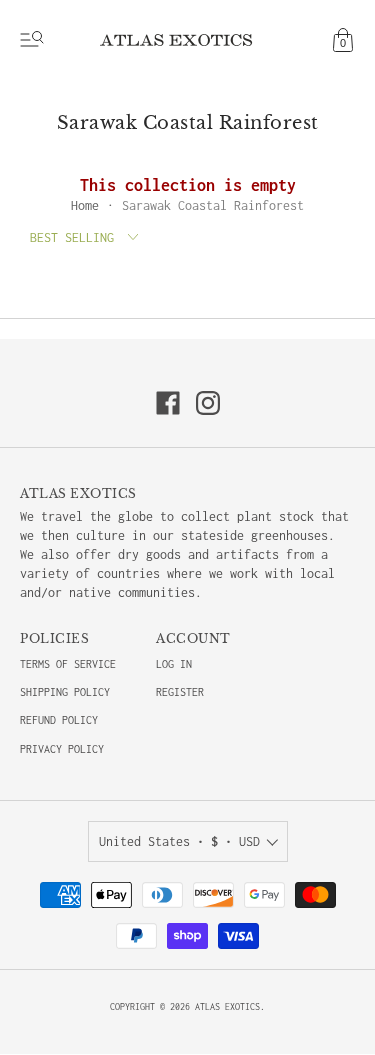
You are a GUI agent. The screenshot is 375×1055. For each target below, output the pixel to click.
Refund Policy (59, 720)
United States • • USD (179, 841)
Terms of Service (68, 664)
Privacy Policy (62, 749)
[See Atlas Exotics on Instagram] (208, 403)
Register (180, 692)
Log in (174, 664)
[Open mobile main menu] (32, 40)
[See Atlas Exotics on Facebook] (168, 403)
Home (85, 205)
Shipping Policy (65, 692)
